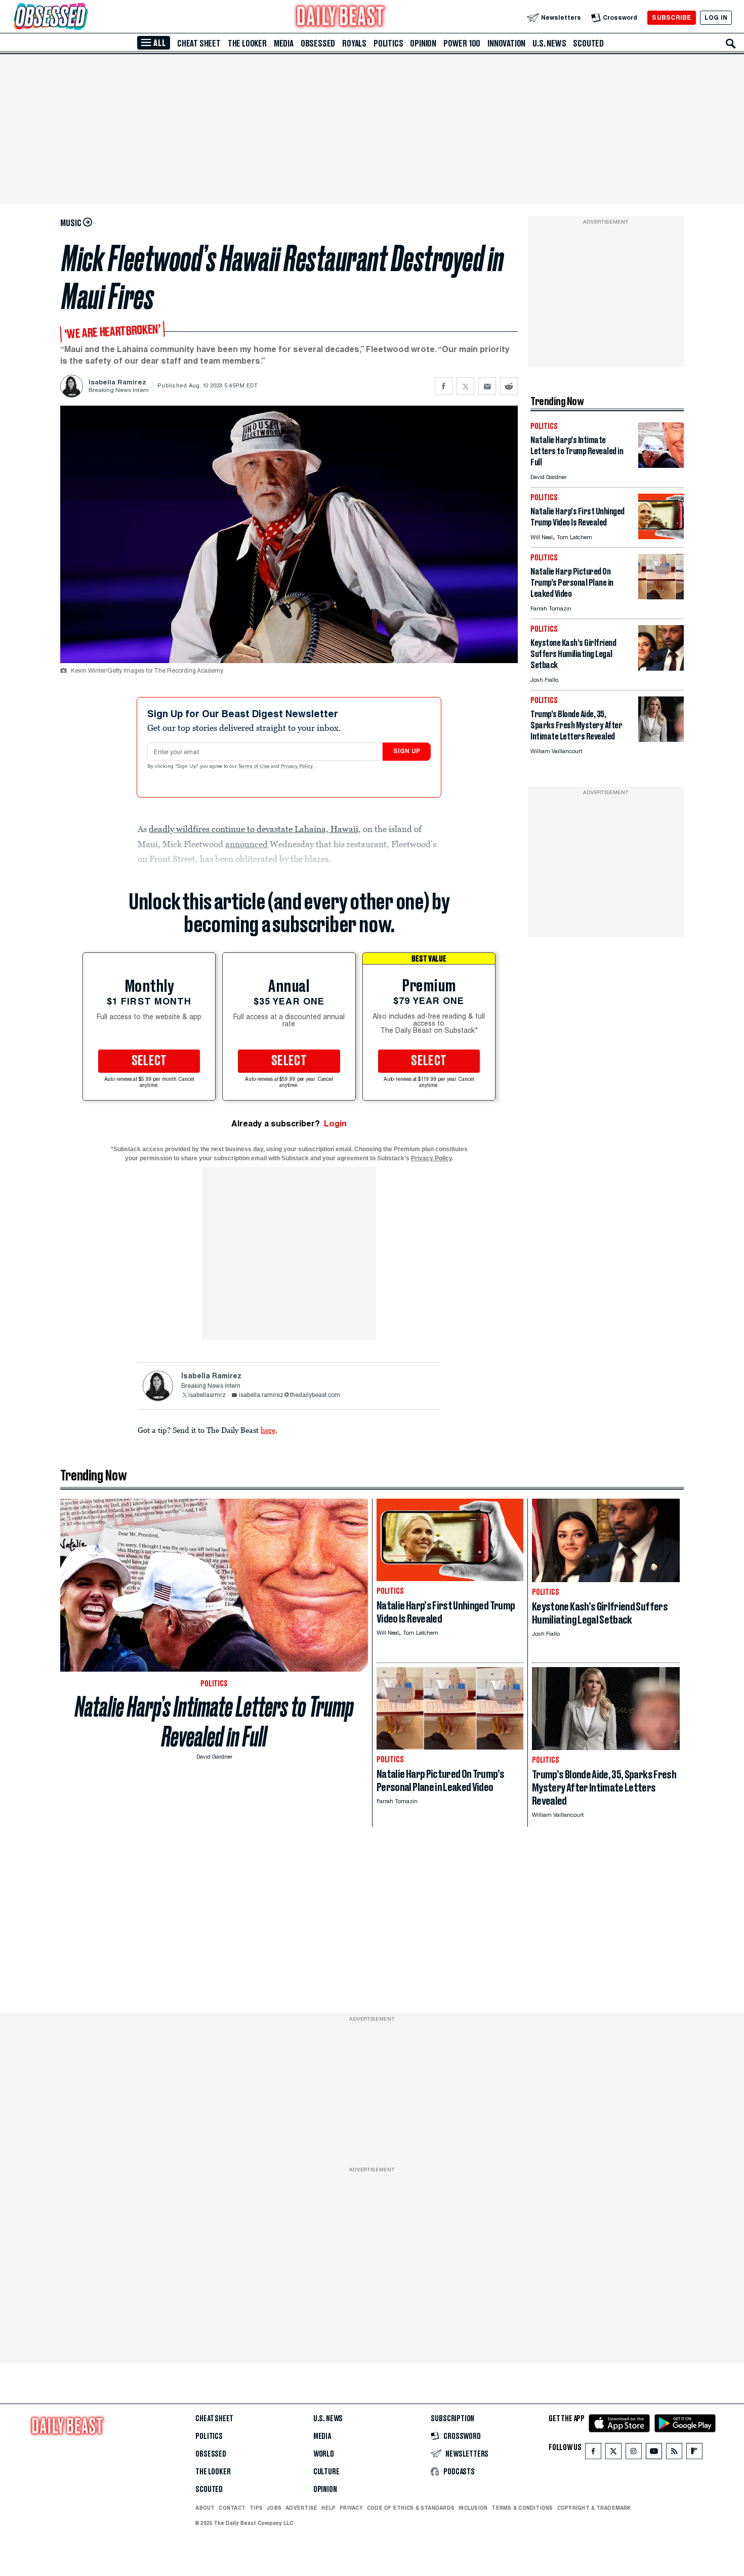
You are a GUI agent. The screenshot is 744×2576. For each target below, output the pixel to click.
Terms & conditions (522, 2508)
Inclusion (473, 2508)
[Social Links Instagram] (634, 2453)
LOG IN (716, 17)
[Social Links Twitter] (613, 2453)
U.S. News (549, 43)
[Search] (731, 43)
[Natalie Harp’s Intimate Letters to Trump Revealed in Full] (661, 465)
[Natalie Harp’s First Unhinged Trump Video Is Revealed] (661, 536)
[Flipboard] (694, 2453)
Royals (354, 43)
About (205, 2508)
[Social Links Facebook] (593, 2453)
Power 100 (462, 43)
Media (284, 43)
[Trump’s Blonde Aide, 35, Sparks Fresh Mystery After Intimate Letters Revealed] (661, 739)
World (324, 2454)
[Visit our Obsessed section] (83, 17)
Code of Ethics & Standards (411, 2508)
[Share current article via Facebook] (444, 386)
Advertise (301, 2508)
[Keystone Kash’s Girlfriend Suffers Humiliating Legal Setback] (661, 668)
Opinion (423, 43)
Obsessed (318, 43)
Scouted (588, 43)
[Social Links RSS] (674, 2453)
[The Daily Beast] (341, 17)
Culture (326, 2472)
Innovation (506, 43)
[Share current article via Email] (487, 386)
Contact (232, 2508)
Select (149, 1061)
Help (328, 2508)
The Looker (247, 43)
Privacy (351, 2508)
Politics (388, 43)
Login (335, 1124)
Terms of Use (255, 767)
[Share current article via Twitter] (465, 386)
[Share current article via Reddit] (509, 386)
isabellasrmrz (207, 1395)
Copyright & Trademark (594, 2508)
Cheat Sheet (199, 43)
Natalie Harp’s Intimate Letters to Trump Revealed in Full (214, 1722)
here (268, 1430)
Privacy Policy (298, 767)
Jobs (274, 2508)
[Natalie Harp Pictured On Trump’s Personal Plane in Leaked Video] (661, 597)
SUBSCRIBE (671, 17)
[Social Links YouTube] (654, 2453)
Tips (256, 2508)
